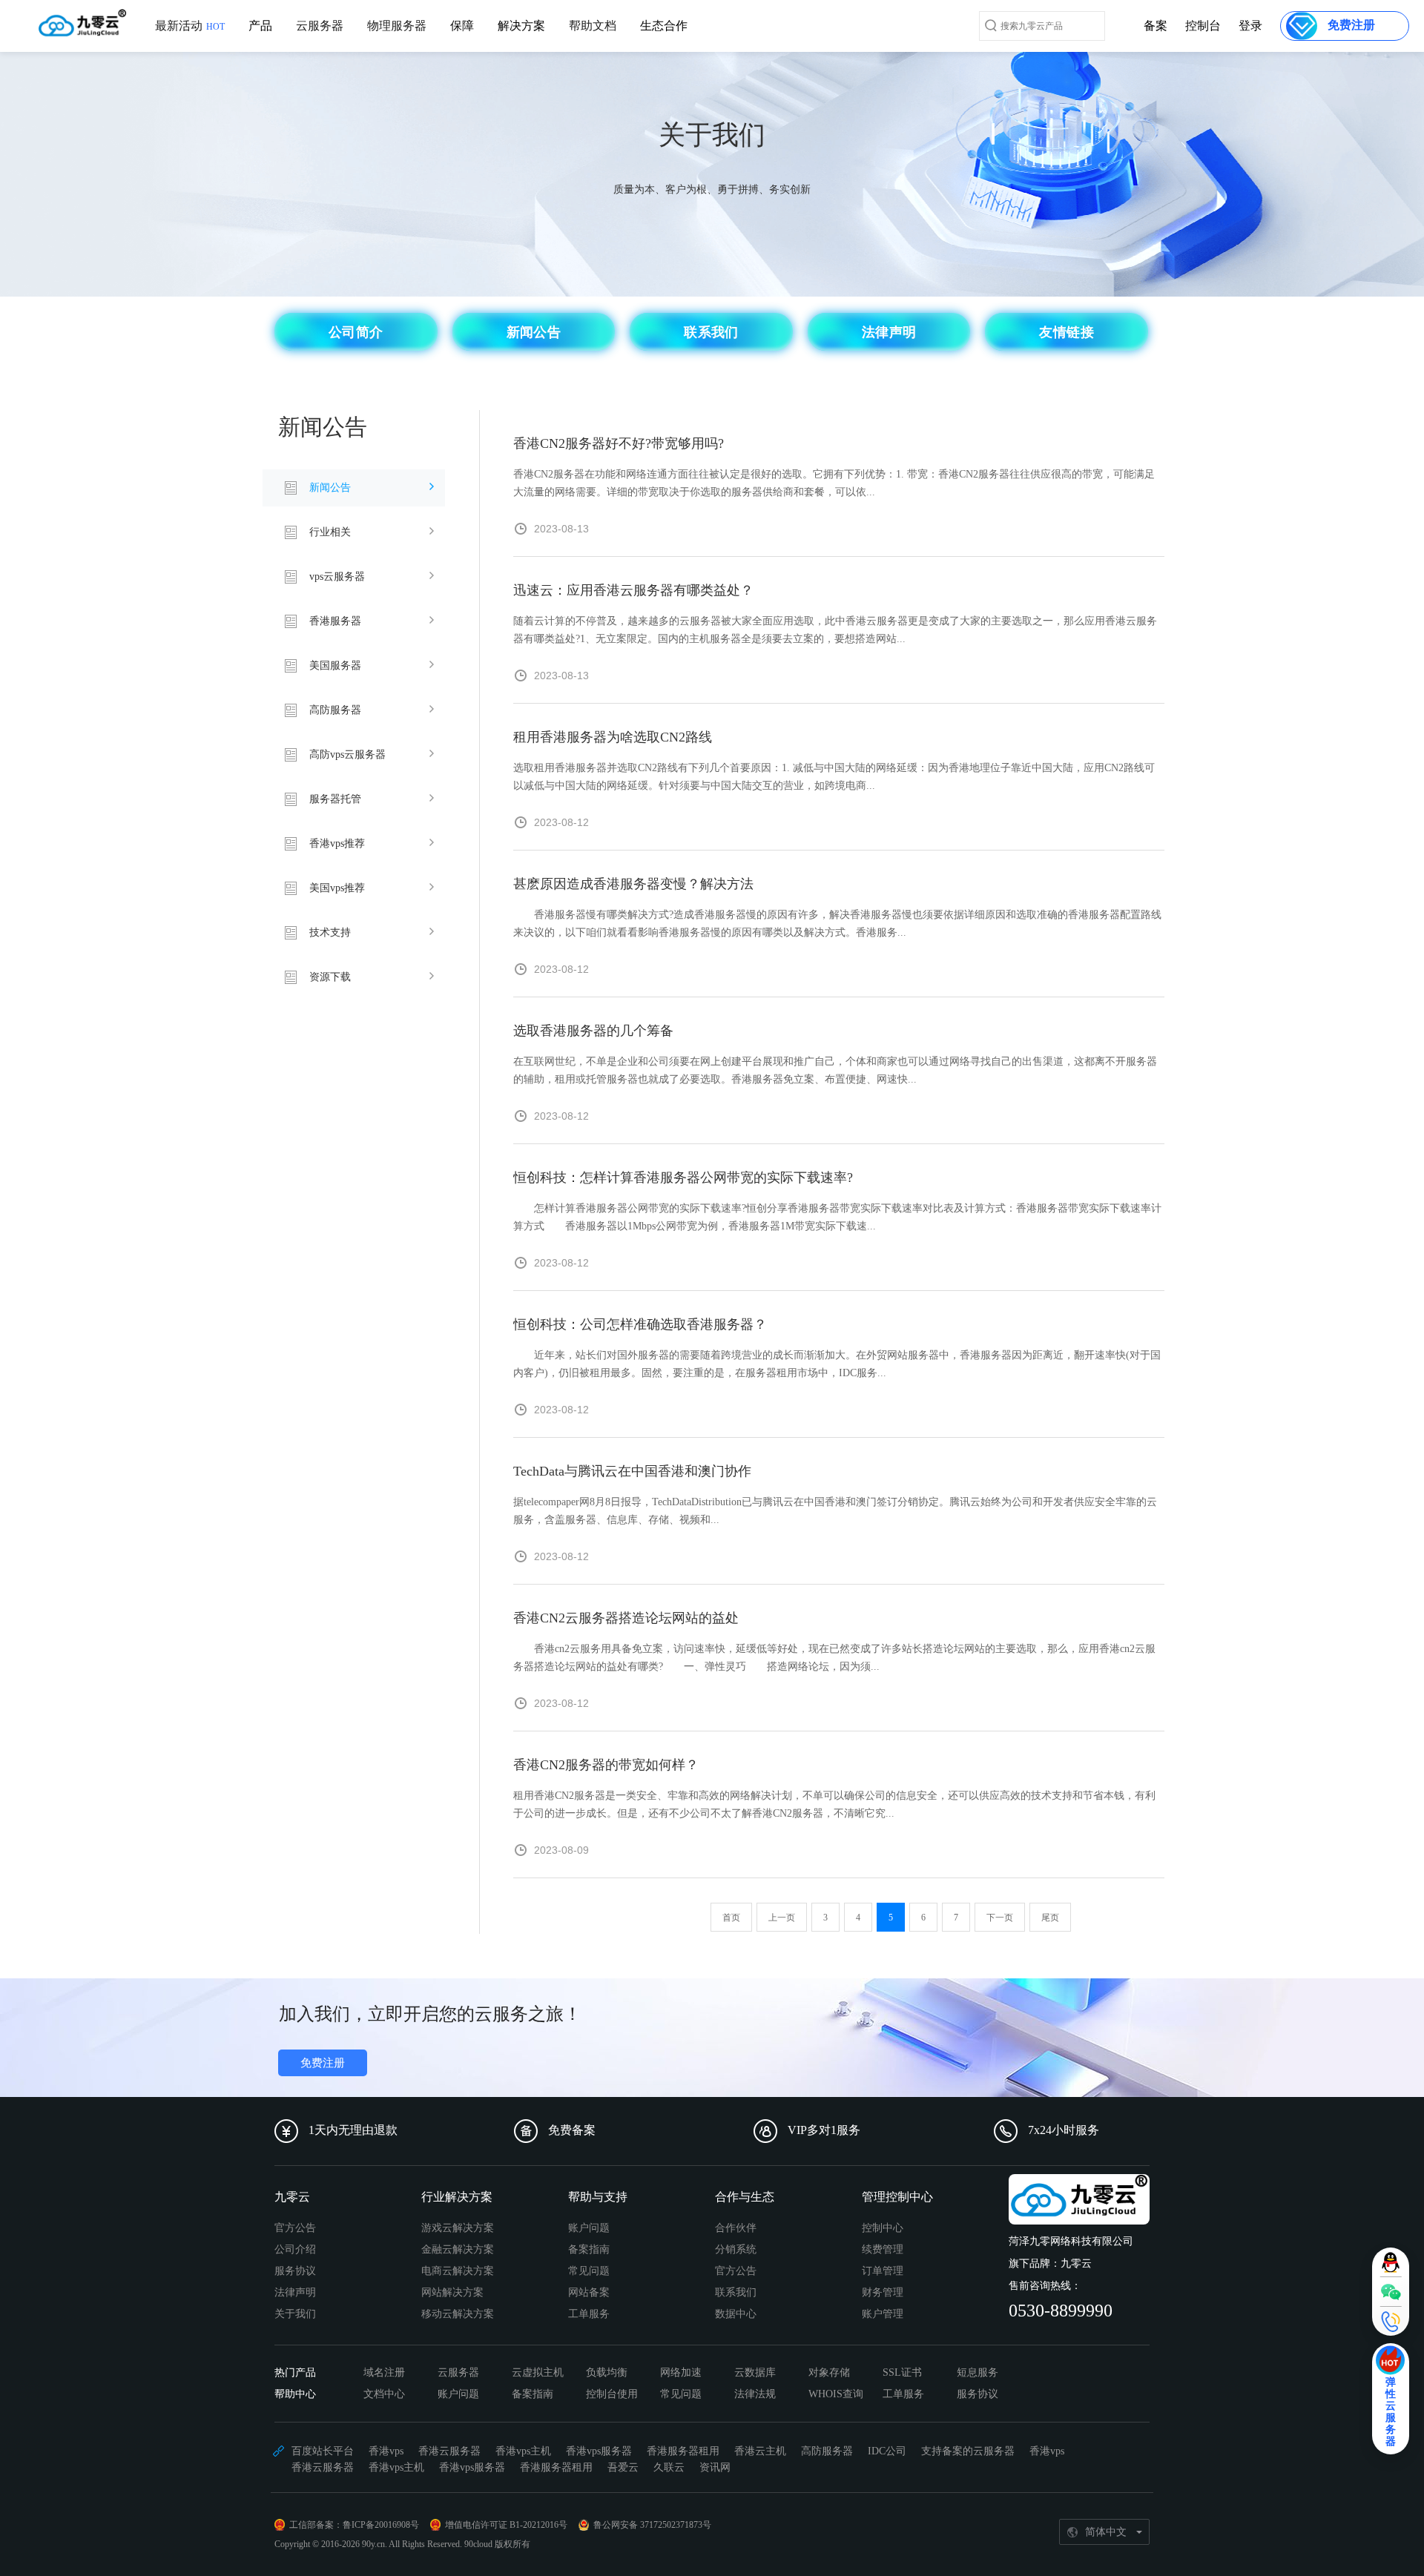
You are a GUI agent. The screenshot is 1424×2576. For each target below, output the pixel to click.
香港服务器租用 (683, 2451)
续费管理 (883, 2249)
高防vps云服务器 (347, 754)
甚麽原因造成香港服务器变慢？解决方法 (633, 884)
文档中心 (384, 2394)
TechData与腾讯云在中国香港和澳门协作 (632, 1471)
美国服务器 (335, 666)
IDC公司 (887, 2451)
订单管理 (883, 2271)
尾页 (1050, 1918)
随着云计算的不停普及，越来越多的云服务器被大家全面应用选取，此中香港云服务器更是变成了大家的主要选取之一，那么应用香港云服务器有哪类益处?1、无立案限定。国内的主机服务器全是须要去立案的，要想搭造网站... (835, 630)
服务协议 (295, 2271)
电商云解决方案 (458, 2271)
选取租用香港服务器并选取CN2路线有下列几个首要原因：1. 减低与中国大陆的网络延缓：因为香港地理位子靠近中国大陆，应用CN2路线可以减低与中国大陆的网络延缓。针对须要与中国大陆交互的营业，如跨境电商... (834, 777)
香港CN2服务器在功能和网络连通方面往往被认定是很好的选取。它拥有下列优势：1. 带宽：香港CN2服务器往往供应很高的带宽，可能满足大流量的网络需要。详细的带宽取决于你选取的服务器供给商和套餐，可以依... (834, 483)
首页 (731, 1918)
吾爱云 (623, 2467)
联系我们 (736, 2292)
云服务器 (320, 26)
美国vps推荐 (337, 888)
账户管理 (883, 2314)
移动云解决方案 (458, 2314)
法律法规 (755, 2394)
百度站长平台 (323, 2451)
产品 (260, 26)
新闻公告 (330, 488)
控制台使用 (612, 2394)
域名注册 (384, 2372)
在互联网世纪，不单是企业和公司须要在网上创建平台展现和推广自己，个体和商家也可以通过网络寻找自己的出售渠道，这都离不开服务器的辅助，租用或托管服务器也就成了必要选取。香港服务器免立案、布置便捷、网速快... (835, 1070)
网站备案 (589, 2292)
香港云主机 (760, 2451)
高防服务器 (335, 710)
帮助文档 (593, 26)
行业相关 (330, 532)
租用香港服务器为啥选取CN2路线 (613, 737)
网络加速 (681, 2372)
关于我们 (295, 2314)
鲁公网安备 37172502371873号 (652, 2525)
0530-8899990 (1061, 2311)
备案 (1156, 26)
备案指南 (589, 2249)
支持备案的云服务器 (968, 2451)
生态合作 (664, 26)
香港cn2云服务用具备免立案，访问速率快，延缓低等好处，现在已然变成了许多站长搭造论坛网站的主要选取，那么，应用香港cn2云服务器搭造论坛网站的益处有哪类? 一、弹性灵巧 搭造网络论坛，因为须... (834, 1658)
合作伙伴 (736, 2228)
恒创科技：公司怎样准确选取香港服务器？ (640, 1324)
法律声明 (295, 2292)
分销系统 (736, 2249)
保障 (462, 26)
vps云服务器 (337, 577)
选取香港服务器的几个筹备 (593, 1031)
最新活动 (190, 26)
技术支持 (330, 932)
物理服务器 (397, 26)
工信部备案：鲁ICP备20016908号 (354, 2525)
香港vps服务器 (599, 2451)
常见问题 (589, 2271)
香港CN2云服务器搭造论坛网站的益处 (626, 1618)
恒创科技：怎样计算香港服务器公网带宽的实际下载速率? (683, 1178)
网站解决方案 (452, 2292)
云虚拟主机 (538, 2372)
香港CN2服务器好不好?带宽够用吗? (619, 443)
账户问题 (589, 2228)
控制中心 (883, 2228)
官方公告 (295, 2228)
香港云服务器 (449, 2451)
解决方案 (521, 26)
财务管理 (883, 2292)
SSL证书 (902, 2372)
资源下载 (330, 977)
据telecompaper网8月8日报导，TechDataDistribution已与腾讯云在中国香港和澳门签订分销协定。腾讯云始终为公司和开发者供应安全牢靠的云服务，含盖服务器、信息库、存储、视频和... (835, 1511)
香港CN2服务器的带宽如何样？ (606, 1765)
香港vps (386, 2451)
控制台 (1203, 26)
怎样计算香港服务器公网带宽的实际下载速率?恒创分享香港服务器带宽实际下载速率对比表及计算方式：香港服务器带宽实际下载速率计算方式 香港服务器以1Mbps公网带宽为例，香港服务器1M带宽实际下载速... (837, 1217)
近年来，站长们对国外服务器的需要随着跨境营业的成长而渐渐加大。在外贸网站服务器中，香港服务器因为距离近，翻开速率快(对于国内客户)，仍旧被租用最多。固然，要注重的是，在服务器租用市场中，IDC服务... (837, 1364)
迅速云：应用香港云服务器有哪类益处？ (633, 590)
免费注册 (323, 2063)
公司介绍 (295, 2249)
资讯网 (715, 2467)
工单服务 (589, 2314)
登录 (1250, 26)
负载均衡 (607, 2372)
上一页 (782, 1918)
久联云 (669, 2467)
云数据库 (755, 2372)
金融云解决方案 (458, 2249)
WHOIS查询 (836, 2394)
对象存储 (829, 2372)
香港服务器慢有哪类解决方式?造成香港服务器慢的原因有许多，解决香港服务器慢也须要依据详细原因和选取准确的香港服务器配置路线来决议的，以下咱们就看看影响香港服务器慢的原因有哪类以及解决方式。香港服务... (837, 924)
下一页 (1000, 1918)
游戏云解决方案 (458, 2228)
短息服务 (978, 2372)
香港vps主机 (523, 2451)
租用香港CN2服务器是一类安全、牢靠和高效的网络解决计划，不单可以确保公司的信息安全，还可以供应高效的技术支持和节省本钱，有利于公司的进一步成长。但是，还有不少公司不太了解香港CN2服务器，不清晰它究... (834, 1804)
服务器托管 (335, 799)
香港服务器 (335, 621)
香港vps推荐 (337, 843)
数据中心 (736, 2314)
